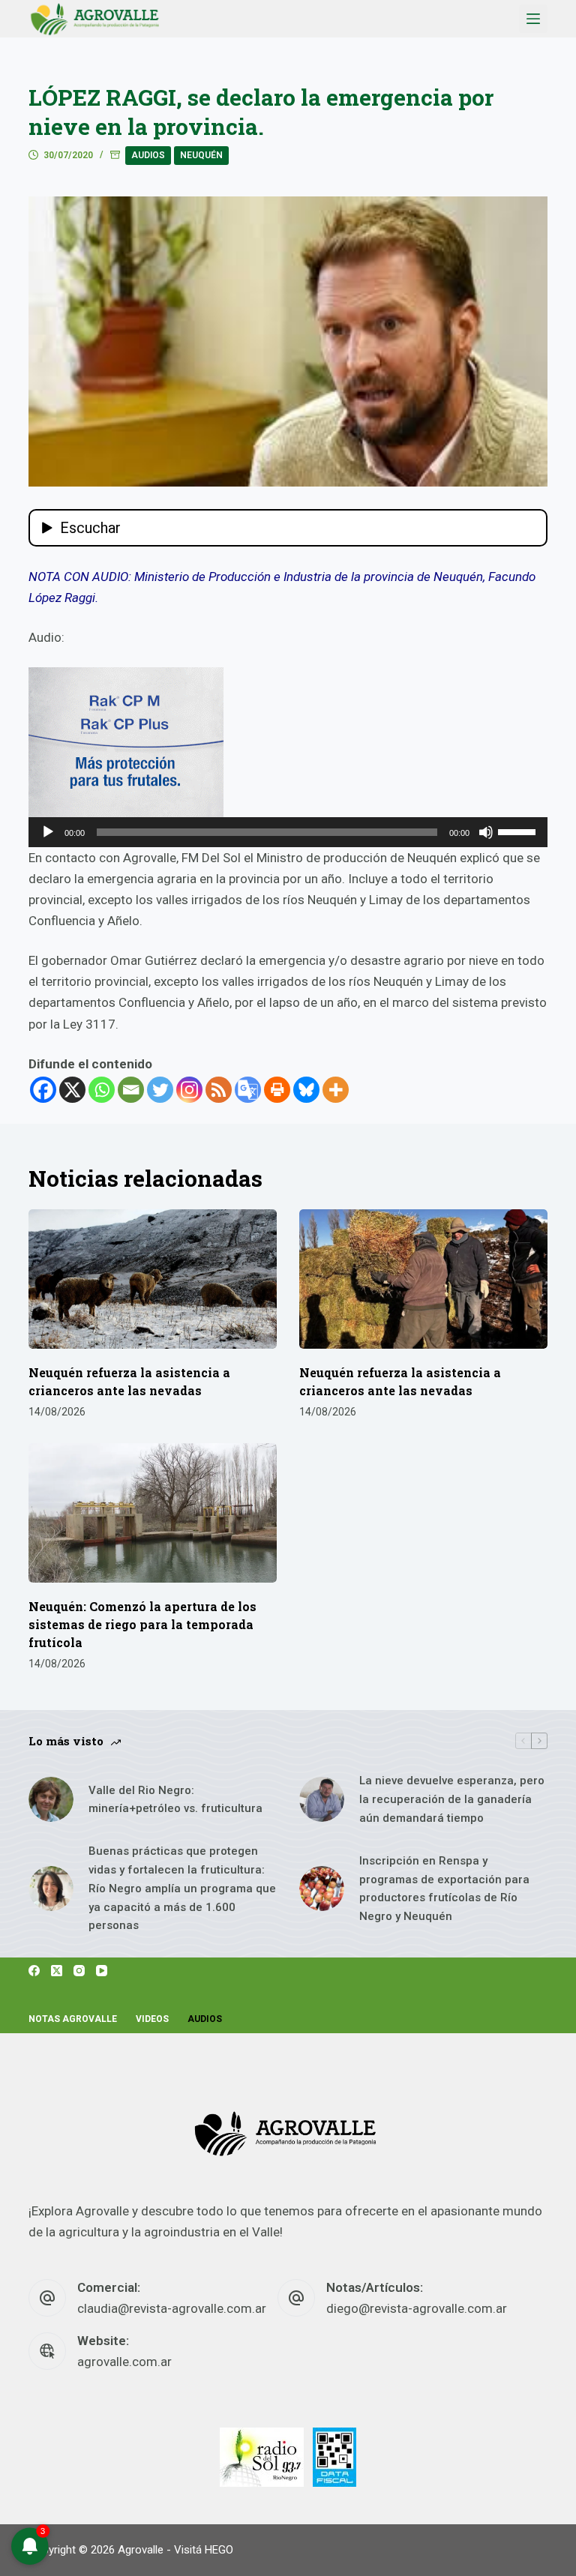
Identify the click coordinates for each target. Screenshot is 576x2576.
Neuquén (201, 155)
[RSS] (219, 1090)
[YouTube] (102, 1971)
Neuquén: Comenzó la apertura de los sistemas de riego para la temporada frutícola (142, 1624)
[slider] (519, 831)
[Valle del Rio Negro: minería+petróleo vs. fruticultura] (51, 1799)
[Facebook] (43, 1090)
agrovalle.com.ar (124, 2362)
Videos (152, 2019)
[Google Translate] (248, 1090)
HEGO (219, 2550)
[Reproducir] (48, 832)
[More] (336, 1090)
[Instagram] (189, 1090)
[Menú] (533, 19)
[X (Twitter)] (57, 1971)
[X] (72, 1090)
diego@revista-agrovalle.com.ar (417, 2308)
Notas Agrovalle (73, 2019)
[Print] (277, 1090)
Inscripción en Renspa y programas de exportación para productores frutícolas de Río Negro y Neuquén (444, 1889)
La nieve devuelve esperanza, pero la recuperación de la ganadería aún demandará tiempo (452, 1799)
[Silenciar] (486, 832)
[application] (288, 832)
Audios (148, 155)
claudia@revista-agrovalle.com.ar (172, 2308)
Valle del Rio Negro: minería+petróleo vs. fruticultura (175, 1800)
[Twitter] (160, 1090)
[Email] (131, 1090)
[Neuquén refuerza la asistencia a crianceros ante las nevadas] (153, 1279)
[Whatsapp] (102, 1090)
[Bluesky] (306, 1090)
